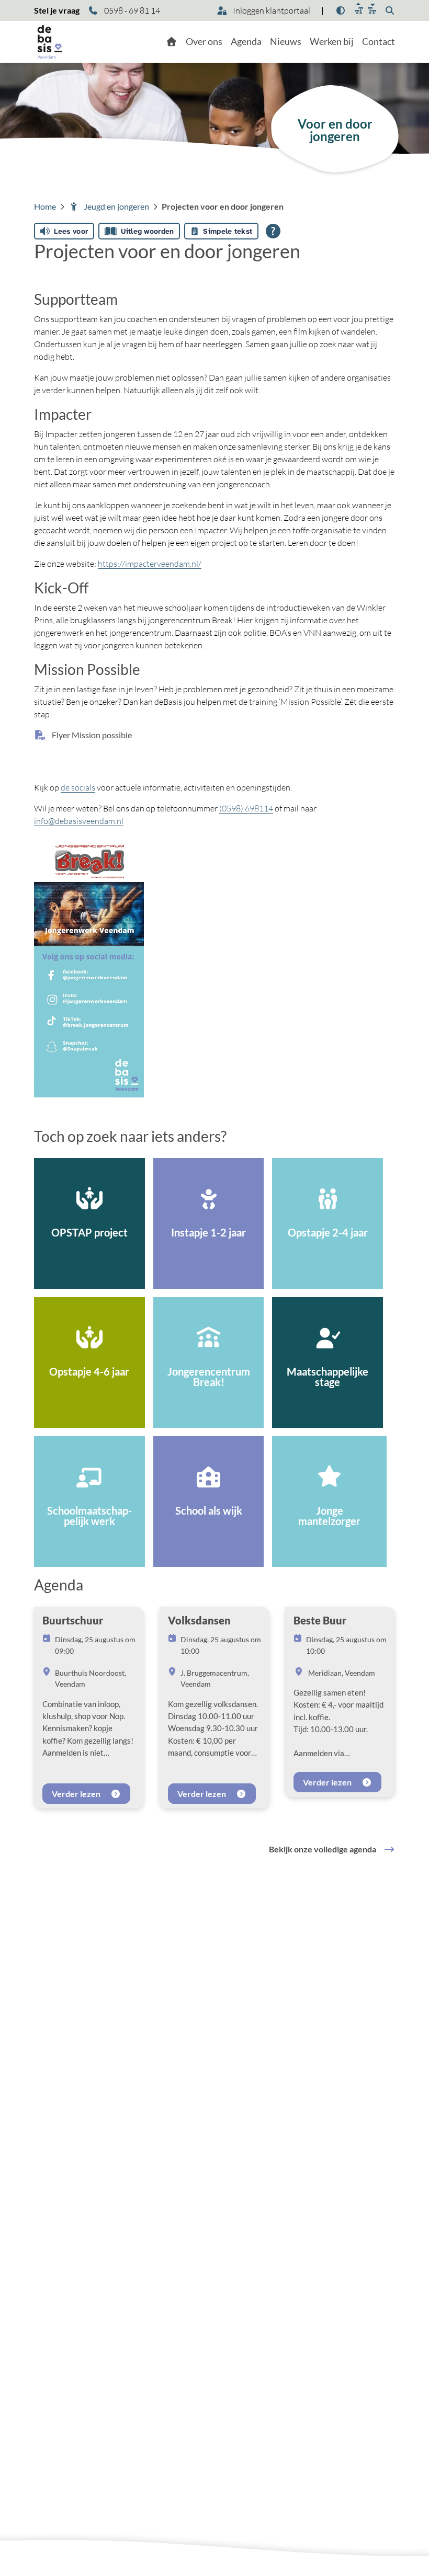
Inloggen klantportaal (271, 10)
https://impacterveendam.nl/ (150, 564)
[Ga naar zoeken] (390, 10)
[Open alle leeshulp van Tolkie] (273, 231)
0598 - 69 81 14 (131, 10)
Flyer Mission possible (92, 735)
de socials (78, 787)
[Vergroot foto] (89, 969)
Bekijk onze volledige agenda (323, 1849)
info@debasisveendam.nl (79, 821)
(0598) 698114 (246, 808)
